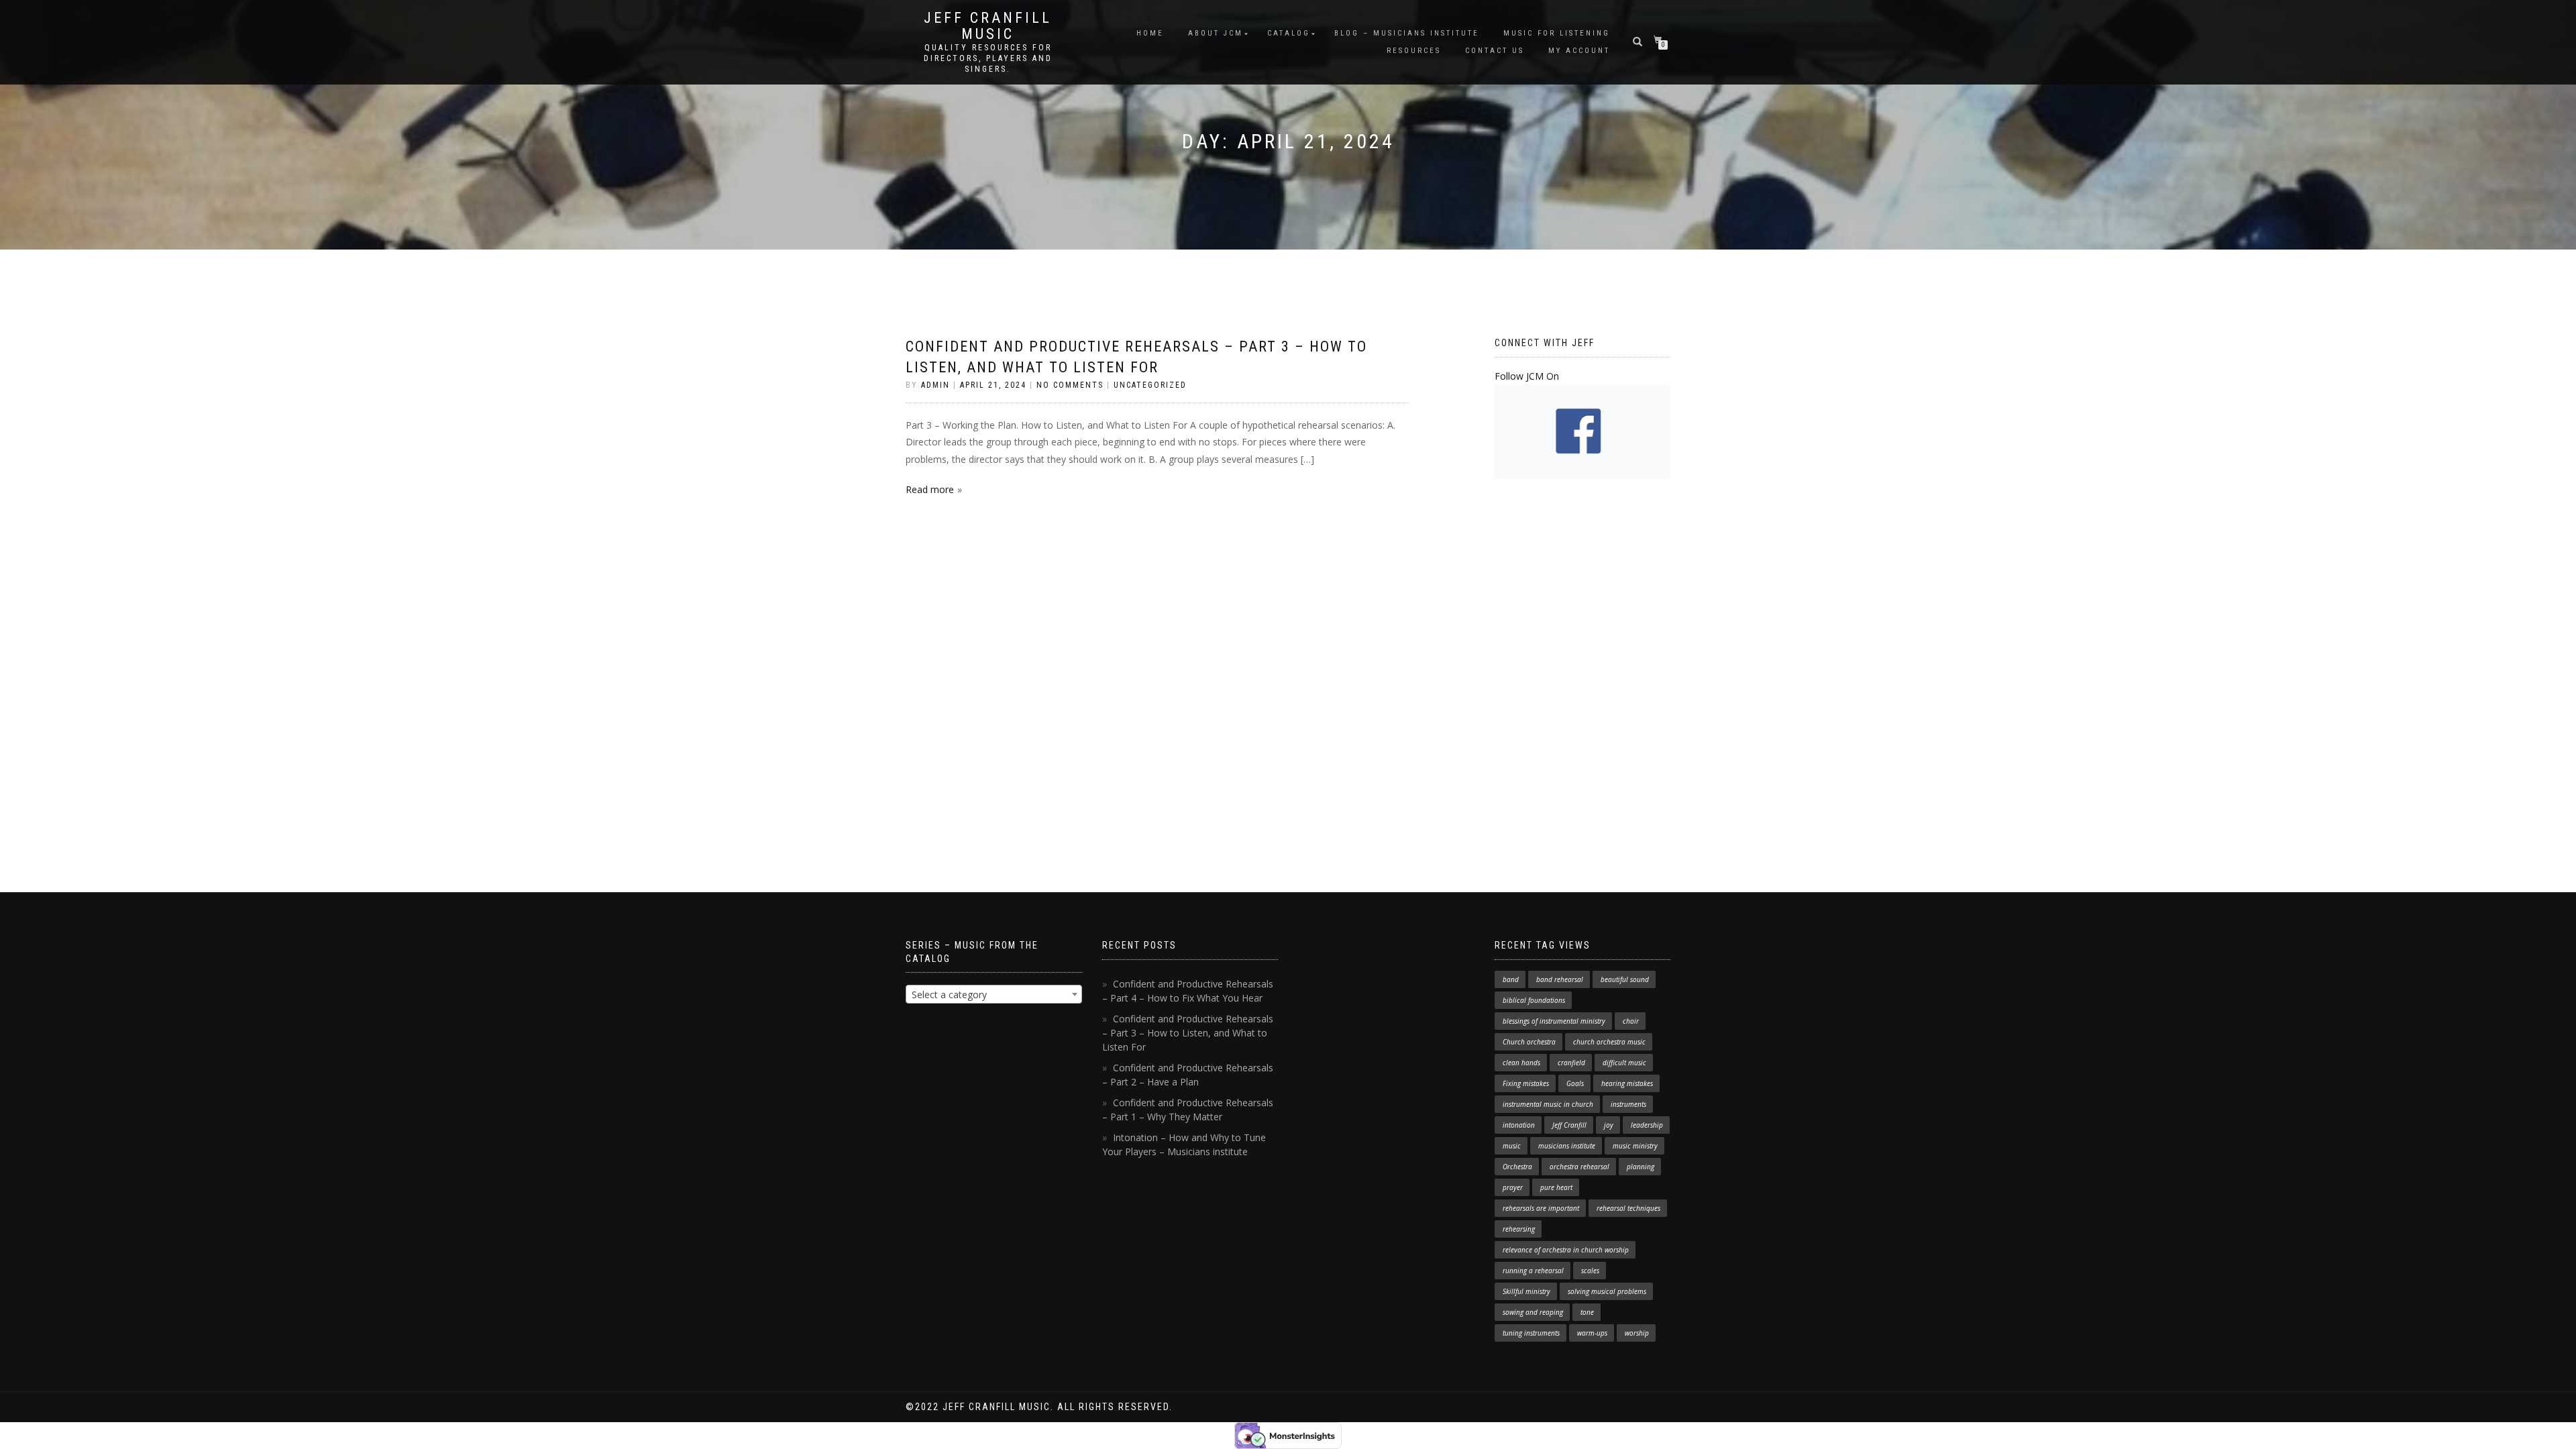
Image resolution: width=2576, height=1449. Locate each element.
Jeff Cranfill (1569, 1125)
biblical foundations (1534, 1000)
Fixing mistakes (1526, 1083)
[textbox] (994, 995)
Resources (1414, 51)
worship (1637, 1333)
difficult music (1624, 1063)
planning (1641, 1167)
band (1511, 979)
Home (1150, 33)
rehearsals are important (1541, 1208)
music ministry (1635, 1146)
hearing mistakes (1627, 1083)
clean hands (1521, 1063)
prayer (1513, 1187)
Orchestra (1517, 1167)
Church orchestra (1529, 1042)
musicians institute (1567, 1146)
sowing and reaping (1533, 1312)
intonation (1519, 1125)
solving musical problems (1607, 1291)
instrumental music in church (1548, 1104)
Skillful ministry (1526, 1291)
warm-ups (1592, 1333)
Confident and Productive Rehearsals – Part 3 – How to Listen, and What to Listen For (1188, 1033)
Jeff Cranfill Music (988, 26)
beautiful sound (1625, 979)
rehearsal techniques (1628, 1208)
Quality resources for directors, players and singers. (988, 58)
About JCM (1216, 33)
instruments (1628, 1104)
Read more (930, 489)
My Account (1579, 51)
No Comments (1070, 385)
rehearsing (1519, 1229)
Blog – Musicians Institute (1407, 33)
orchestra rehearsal (1579, 1167)
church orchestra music (1609, 1042)
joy (1609, 1125)
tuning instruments (1531, 1333)
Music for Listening (1557, 33)
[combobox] (994, 994)
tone (1587, 1312)
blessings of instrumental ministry (1554, 1021)
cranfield (1571, 1063)
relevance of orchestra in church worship (1566, 1250)
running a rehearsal (1533, 1271)
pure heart (1556, 1187)
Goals (1575, 1083)
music (1512, 1146)
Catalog (1289, 33)
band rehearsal (1560, 979)
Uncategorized (1150, 385)
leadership (1647, 1125)
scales (1590, 1271)
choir (1631, 1021)
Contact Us (1495, 51)
